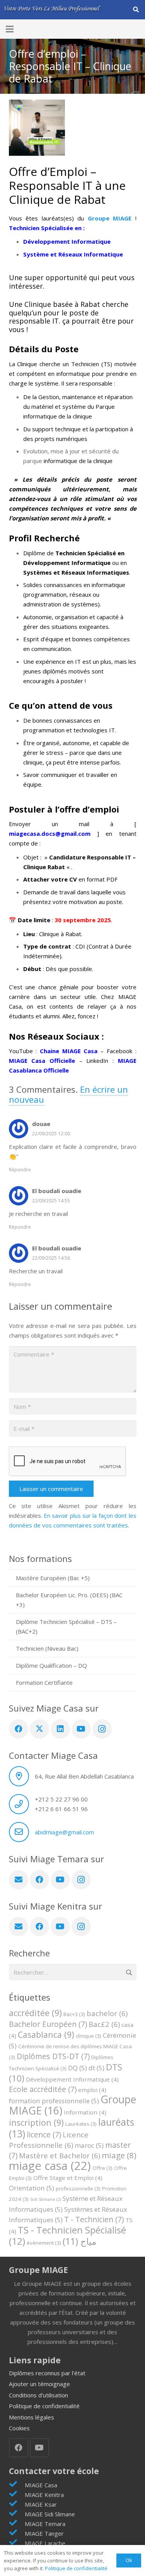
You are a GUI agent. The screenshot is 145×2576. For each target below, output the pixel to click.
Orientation (32, 2188)
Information (85, 2112)
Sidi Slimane (46, 2199)
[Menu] (10, 29)
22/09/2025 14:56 (51, 1258)
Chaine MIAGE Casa (69, 1051)
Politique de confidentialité (44, 2406)
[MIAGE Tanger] (17, 2533)
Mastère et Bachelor (60, 2155)
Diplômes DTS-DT (53, 2056)
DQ (78, 2068)
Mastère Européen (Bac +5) (53, 1578)
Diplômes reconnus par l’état (47, 2373)
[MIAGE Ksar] (17, 2504)
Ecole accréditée (43, 2089)
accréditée (35, 2013)
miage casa (50, 2166)
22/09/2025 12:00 (51, 1134)
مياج (79, 2241)
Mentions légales (32, 2417)
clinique (89, 2036)
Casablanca (46, 2034)
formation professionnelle (54, 2101)
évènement (44, 2243)
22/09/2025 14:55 (51, 1201)
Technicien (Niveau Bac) (47, 1648)
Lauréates (81, 2124)
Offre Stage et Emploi (68, 2178)
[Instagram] (102, 1729)
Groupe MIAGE (110, 218)
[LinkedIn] (60, 1729)
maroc (89, 2145)
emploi (92, 2090)
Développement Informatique (72, 2079)
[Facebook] (19, 1729)
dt (96, 2068)
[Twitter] (39, 1729)
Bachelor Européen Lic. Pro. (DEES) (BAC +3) (69, 1600)
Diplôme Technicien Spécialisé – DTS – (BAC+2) (66, 1626)
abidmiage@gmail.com (64, 1832)
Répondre (20, 1170)
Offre (102, 2168)
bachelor (107, 2013)
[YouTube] (81, 1729)
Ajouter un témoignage (39, 2384)
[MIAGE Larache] (17, 2543)
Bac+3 (74, 2014)
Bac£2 (104, 2024)
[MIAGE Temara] (17, 2523)
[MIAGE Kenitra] (17, 2494)
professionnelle (78, 2189)
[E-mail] (19, 1880)
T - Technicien (94, 2219)
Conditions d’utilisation (38, 2395)
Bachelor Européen (48, 2024)
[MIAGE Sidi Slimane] (17, 2514)
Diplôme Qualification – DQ (51, 1665)
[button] (136, 10)
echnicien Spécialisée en (47, 228)
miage (119, 2155)
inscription (36, 2122)
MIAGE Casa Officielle (42, 1061)
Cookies (19, 2428)
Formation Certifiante (44, 1682)
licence (44, 2134)
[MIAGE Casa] (17, 2485)
